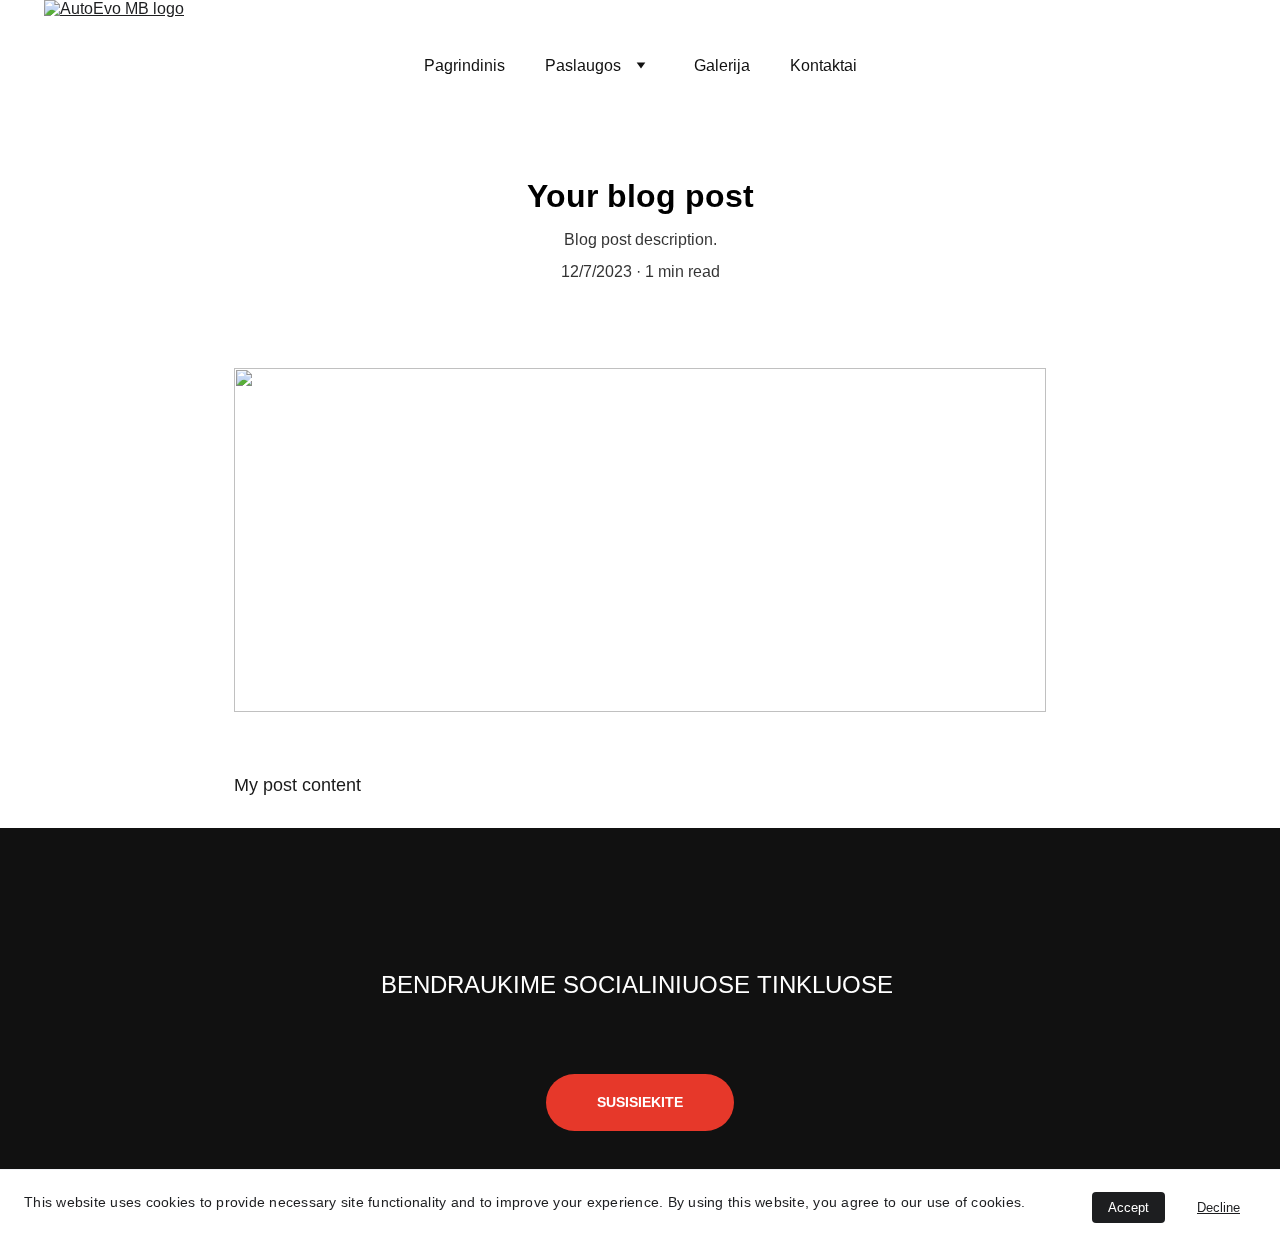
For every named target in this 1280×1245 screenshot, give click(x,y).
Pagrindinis (464, 65)
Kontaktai (823, 65)
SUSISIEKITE (640, 1102)
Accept (1128, 1207)
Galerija (722, 65)
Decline (1218, 1207)
